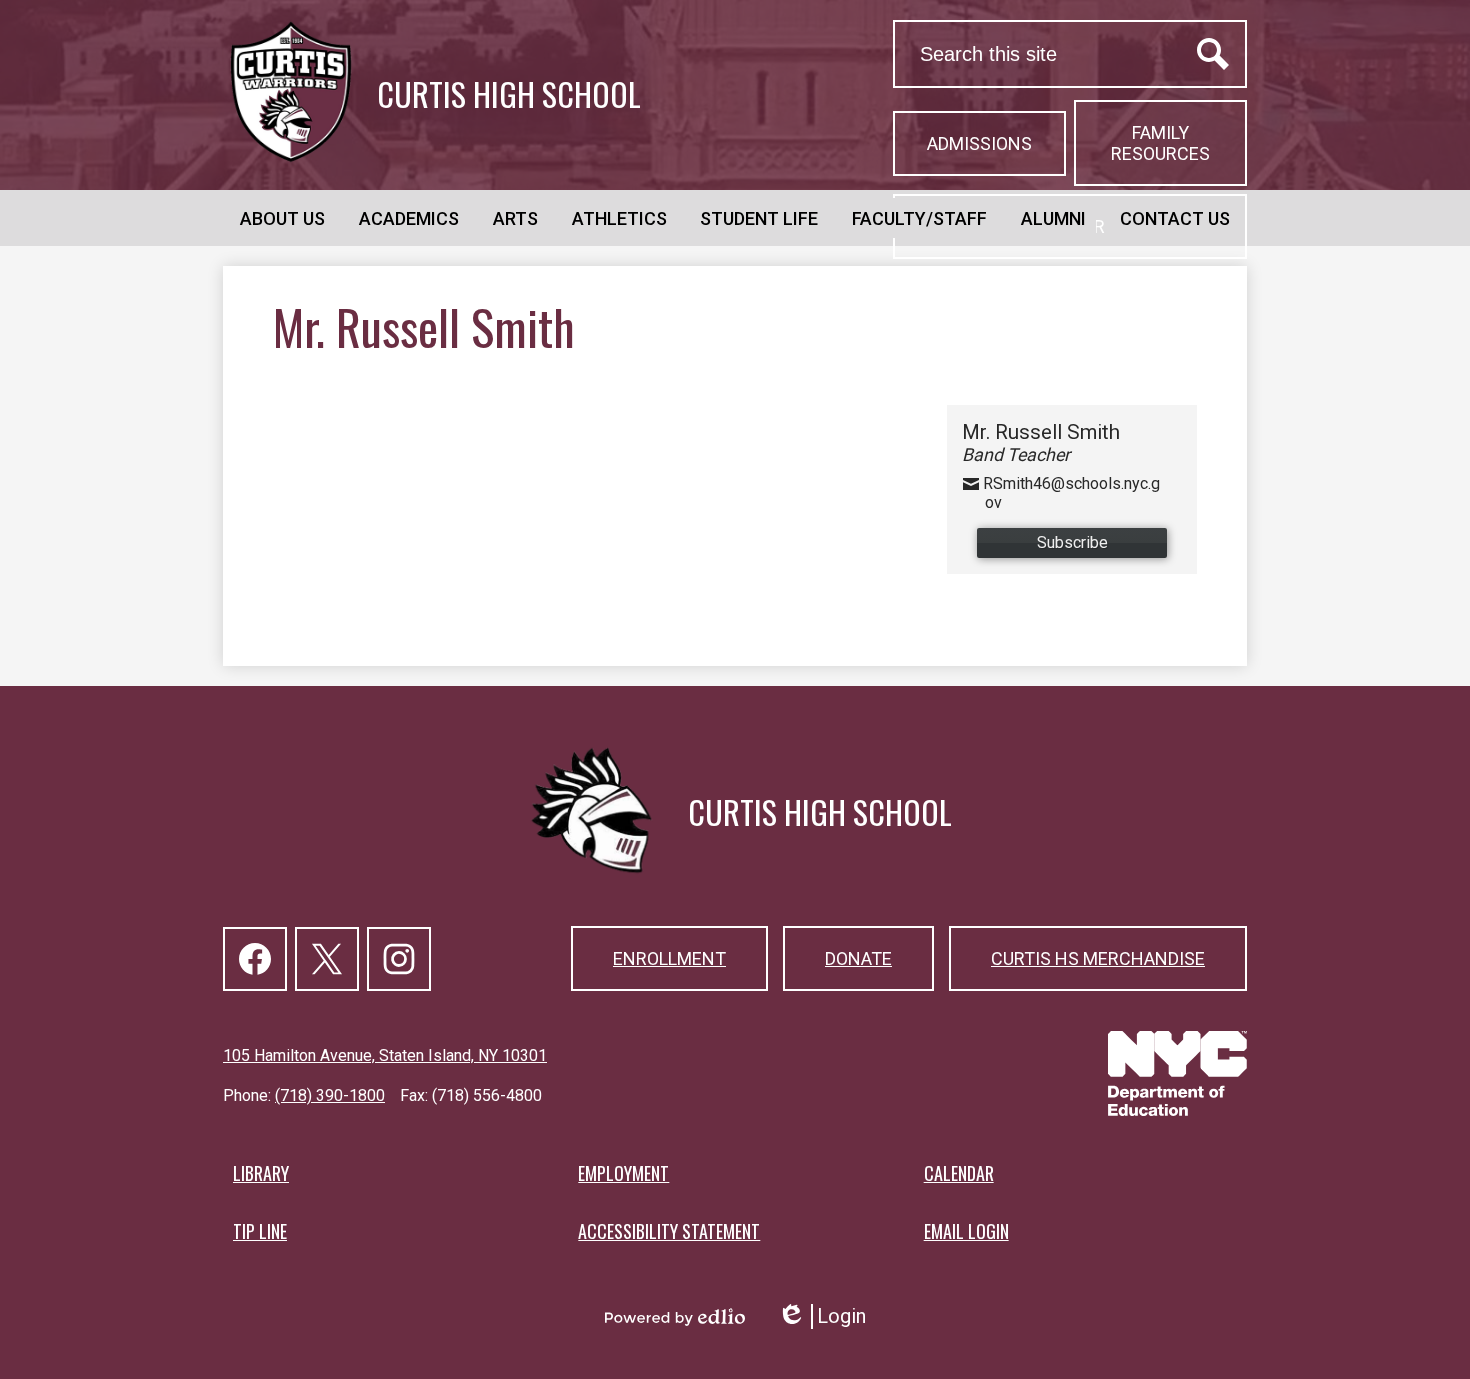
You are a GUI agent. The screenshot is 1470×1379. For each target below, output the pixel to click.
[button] (282, 218)
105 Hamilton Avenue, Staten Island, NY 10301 (385, 1055)
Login (821, 1316)
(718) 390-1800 (330, 1095)
